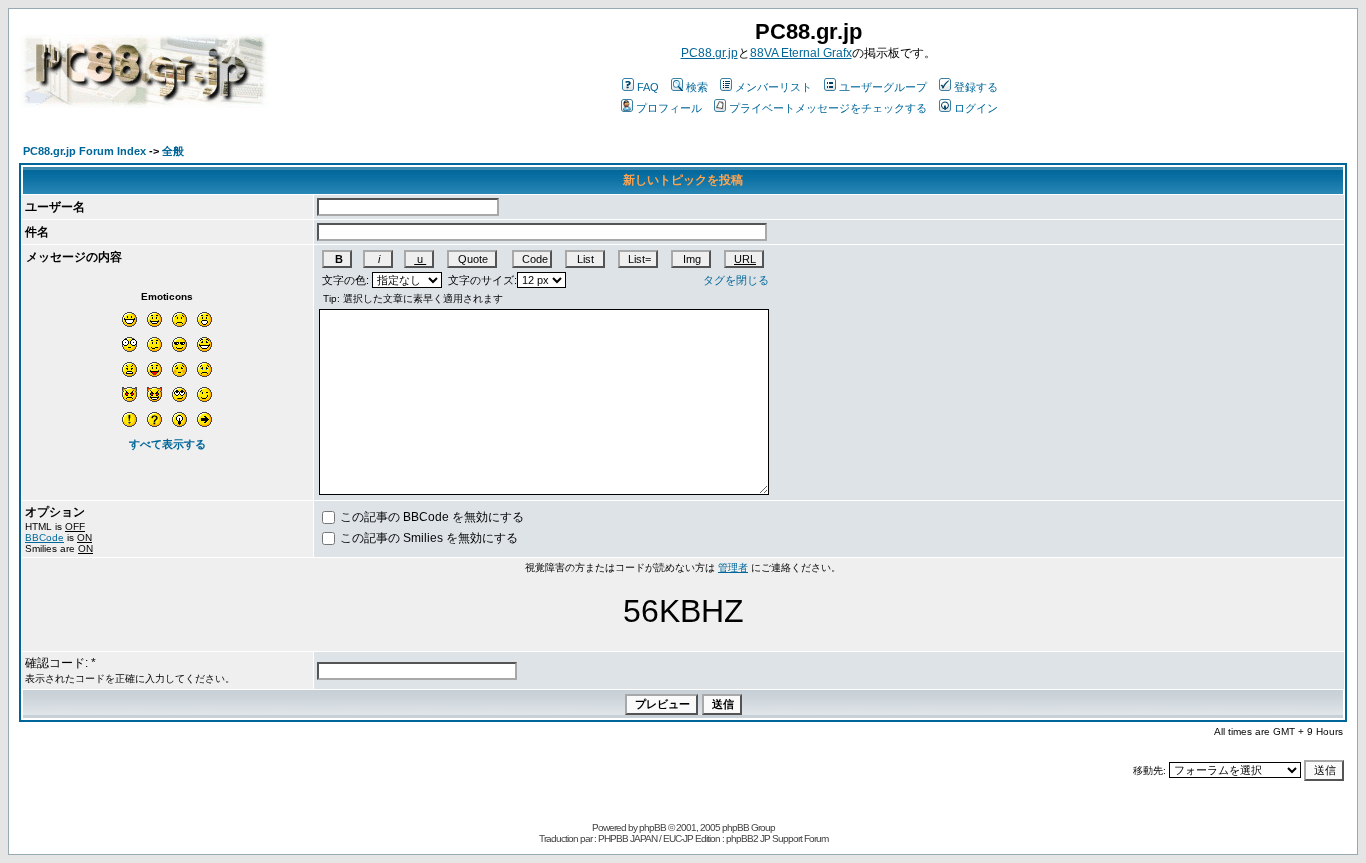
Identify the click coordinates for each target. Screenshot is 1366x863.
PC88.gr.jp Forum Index (84, 151)
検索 (697, 87)
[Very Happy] (129, 319)
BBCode (44, 537)
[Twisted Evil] (154, 394)
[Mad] (129, 369)
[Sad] (179, 319)
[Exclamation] (129, 419)
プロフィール (669, 108)
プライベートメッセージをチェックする (828, 108)
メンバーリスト (773, 87)
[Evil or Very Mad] (129, 394)
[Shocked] (129, 344)
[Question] (154, 419)
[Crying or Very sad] (204, 369)
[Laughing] (204, 344)
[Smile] (154, 319)
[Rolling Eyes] (179, 394)
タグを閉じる (736, 280)
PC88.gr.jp (709, 53)
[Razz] (154, 369)
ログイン (976, 108)
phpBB (652, 827)
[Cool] (179, 344)
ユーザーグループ (883, 87)
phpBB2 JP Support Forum (777, 838)
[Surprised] (204, 319)
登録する (976, 87)
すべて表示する (167, 444)
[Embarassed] (179, 369)
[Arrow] (204, 419)
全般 (173, 151)
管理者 (733, 567)
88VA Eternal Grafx (801, 53)
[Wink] (204, 394)
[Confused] (154, 344)
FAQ (648, 87)
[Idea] (179, 419)
